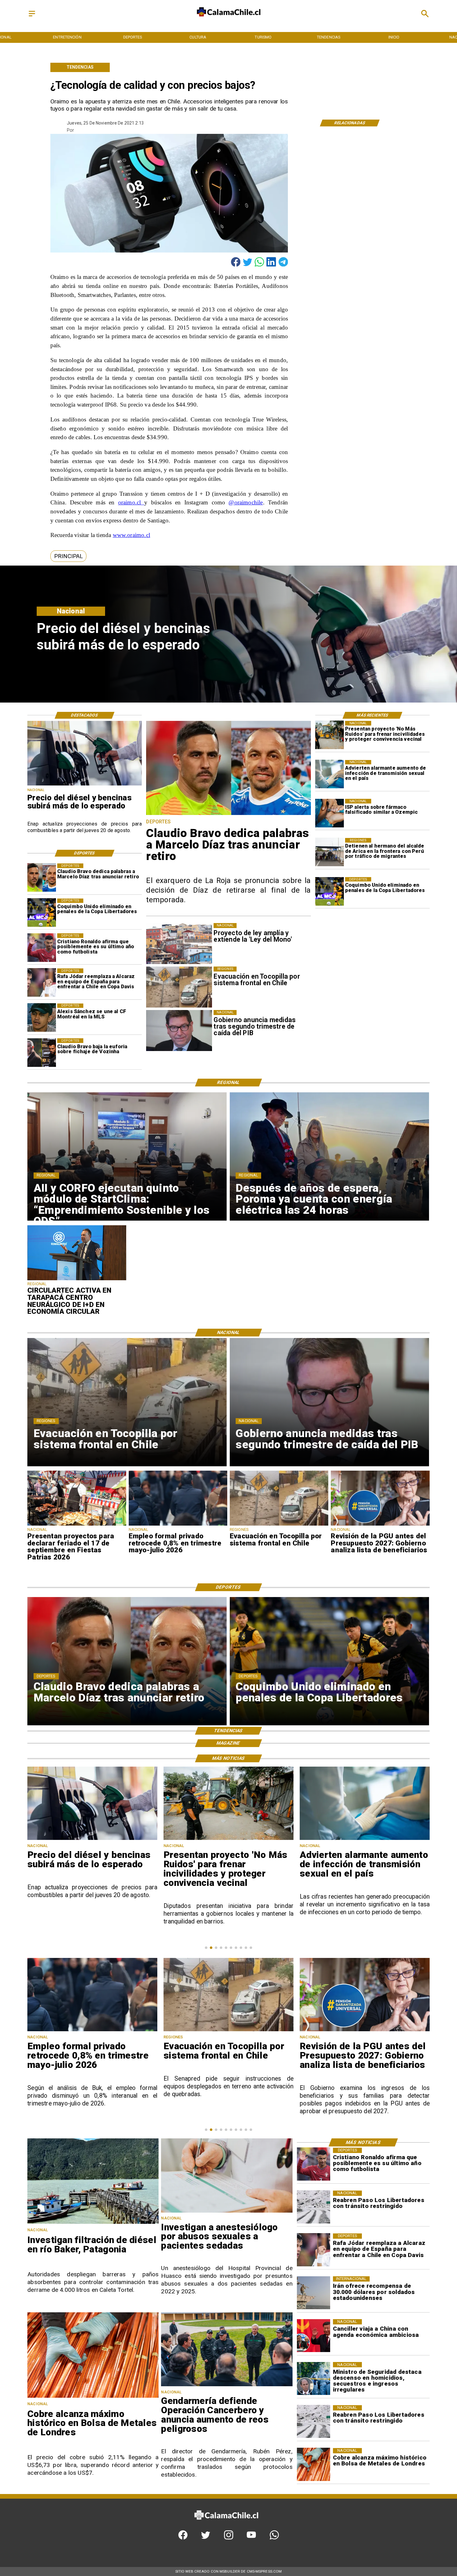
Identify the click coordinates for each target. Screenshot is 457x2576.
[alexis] (42, 1018)
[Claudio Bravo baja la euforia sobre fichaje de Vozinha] (42, 1053)
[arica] (330, 852)
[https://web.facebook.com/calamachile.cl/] (183, 2538)
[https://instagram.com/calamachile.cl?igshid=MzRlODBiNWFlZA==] (229, 2538)
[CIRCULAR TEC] (77, 1280)
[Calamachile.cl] (32, 17)
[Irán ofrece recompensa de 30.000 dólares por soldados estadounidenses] (314, 2293)
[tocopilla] (279, 1525)
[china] (314, 2336)
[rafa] (42, 983)
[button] (68, 556)
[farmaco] (330, 813)
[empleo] (178, 1525)
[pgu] (380, 1525)
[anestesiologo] (227, 2212)
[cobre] (93, 2397)
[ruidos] (330, 735)
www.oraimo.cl (132, 535)
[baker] (93, 2223)
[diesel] (84, 785)
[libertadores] (314, 2207)
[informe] (314, 2378)
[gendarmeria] (227, 2386)
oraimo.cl (131, 502)
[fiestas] (77, 1525)
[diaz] (42, 878)
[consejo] (365, 2031)
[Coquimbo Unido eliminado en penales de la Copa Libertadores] (330, 891)
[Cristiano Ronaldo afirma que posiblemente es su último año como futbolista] (42, 948)
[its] (330, 774)
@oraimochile (246, 502)
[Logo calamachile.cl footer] (226, 2524)
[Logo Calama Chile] (229, 21)
